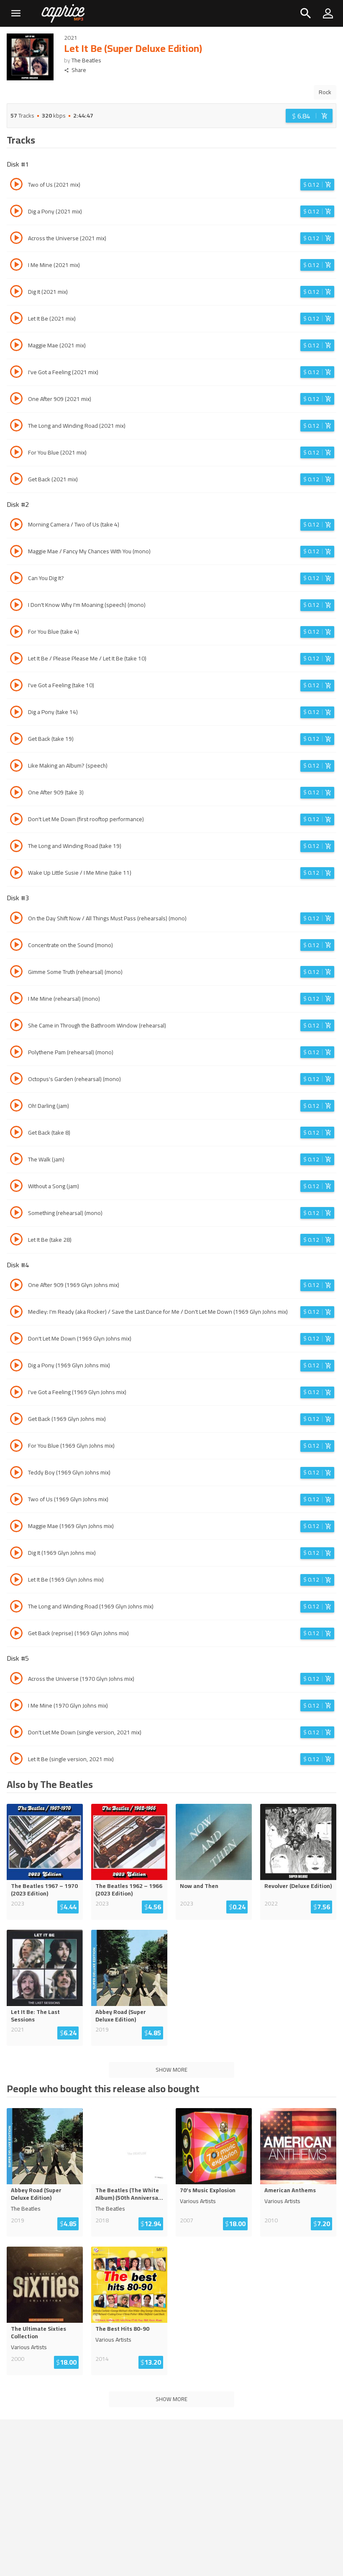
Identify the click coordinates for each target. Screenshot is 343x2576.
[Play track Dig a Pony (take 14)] (16, 713)
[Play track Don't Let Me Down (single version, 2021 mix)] (16, 1733)
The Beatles (86, 60)
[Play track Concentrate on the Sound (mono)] (16, 946)
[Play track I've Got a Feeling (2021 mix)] (16, 373)
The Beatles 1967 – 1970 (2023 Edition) (44, 1890)
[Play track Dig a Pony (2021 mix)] (16, 212)
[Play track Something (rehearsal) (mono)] (16, 1214)
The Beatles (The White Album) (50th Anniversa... (129, 2194)
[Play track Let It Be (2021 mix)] (16, 319)
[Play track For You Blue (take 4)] (16, 633)
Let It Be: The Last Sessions (35, 2016)
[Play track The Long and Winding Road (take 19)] (16, 847)
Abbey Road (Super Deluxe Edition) (121, 2016)
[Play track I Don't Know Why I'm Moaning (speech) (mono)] (16, 606)
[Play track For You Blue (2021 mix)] (16, 453)
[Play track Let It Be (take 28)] (16, 1240)
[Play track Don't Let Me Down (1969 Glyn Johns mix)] (16, 1340)
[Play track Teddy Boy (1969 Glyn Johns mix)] (16, 1474)
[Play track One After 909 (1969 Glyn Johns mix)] (16, 1286)
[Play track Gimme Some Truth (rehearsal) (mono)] (16, 973)
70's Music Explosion (208, 2190)
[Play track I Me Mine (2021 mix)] (16, 266)
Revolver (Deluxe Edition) (298, 1886)
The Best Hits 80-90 (122, 2329)
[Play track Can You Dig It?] (16, 579)
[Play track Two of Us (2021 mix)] (16, 185)
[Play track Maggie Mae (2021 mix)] (16, 346)
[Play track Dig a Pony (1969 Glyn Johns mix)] (16, 1366)
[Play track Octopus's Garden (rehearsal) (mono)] (16, 1080)
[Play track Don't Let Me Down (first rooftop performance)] (16, 820)
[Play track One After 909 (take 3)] (16, 794)
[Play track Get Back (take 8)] (16, 1133)
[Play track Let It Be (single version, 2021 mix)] (16, 1760)
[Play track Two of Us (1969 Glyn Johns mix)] (16, 1500)
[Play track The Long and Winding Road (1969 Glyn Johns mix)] (16, 1608)
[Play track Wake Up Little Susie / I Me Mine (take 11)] (16, 874)
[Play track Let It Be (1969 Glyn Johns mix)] (16, 1581)
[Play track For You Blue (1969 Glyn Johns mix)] (16, 1447)
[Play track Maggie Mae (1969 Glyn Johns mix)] (16, 1527)
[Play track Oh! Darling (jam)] (16, 1107)
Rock (325, 92)
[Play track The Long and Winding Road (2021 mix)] (16, 426)
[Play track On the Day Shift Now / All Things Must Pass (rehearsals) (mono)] (16, 919)
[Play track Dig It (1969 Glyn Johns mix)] (16, 1554)
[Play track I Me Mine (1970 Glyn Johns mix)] (16, 1706)
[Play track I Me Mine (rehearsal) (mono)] (16, 999)
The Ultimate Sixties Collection (38, 2332)
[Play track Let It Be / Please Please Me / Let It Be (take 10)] (16, 660)
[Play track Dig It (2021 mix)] (16, 293)
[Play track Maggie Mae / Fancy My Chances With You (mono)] (16, 552)
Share (79, 70)
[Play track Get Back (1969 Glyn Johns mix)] (16, 1420)
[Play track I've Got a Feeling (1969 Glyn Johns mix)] (16, 1393)
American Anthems (290, 2190)
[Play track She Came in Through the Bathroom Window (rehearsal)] (16, 1026)
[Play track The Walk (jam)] (16, 1160)
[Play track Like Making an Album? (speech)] (16, 767)
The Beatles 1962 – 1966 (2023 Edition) (129, 1890)
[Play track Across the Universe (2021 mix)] (16, 239)
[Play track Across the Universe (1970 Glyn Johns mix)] (16, 1680)
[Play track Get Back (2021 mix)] (16, 480)
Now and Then (199, 1886)
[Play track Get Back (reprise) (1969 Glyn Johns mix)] (16, 1634)
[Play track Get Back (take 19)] (16, 740)
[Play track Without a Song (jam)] (16, 1187)
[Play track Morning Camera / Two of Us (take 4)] (16, 526)
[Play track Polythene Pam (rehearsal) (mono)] (16, 1053)
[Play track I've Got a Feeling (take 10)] (16, 686)
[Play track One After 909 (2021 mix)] (16, 400)
